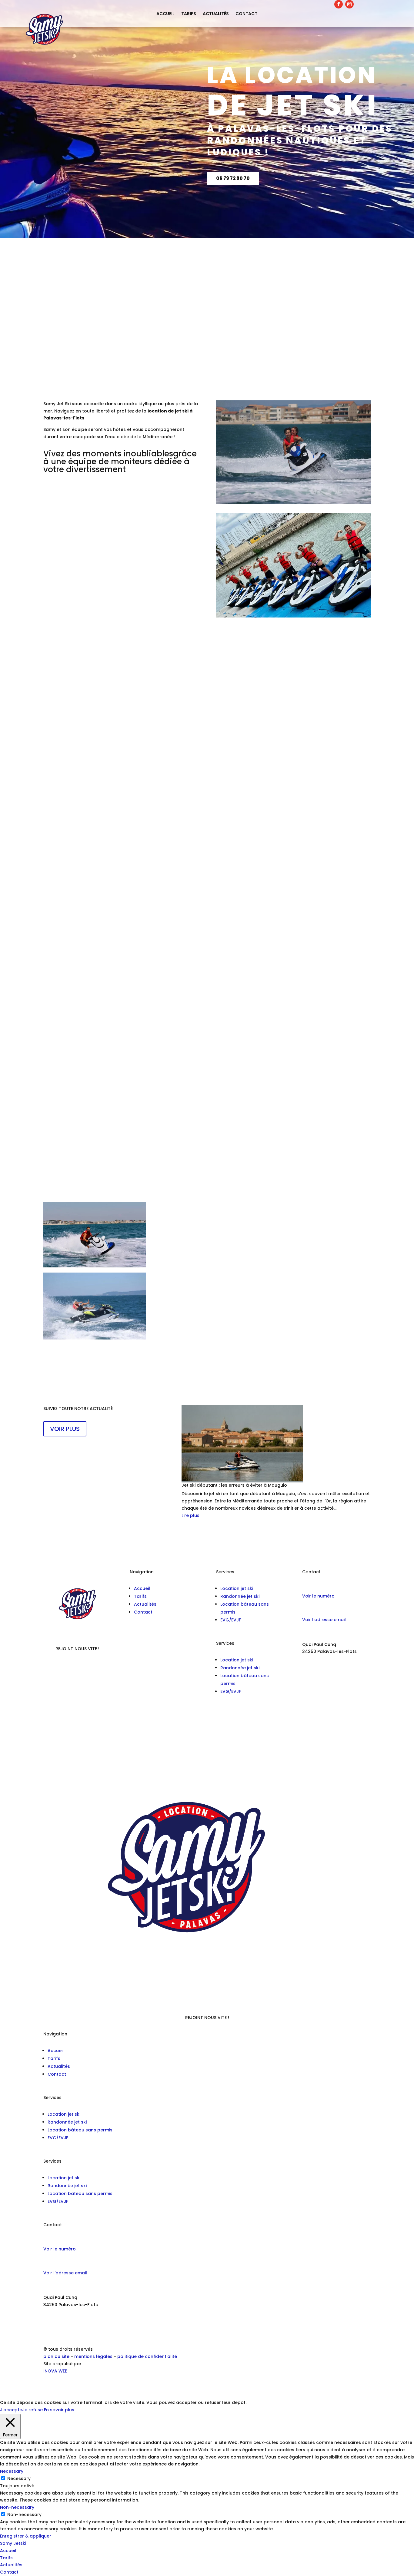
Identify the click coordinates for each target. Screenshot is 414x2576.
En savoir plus (59, 2410)
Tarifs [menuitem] (6, 2558)
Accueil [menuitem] (8, 2551)
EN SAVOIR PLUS (73, 688)
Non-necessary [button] (17, 2507)
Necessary (19, 2478)
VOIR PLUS (65, 1429)
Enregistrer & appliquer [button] (26, 2536)
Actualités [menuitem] (11, 2565)
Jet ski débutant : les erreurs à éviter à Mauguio (234, 1485)
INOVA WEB (55, 2371)
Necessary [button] (12, 2471)
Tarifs (189, 14)
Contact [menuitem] (9, 2572)
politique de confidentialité (147, 2356)
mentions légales (94, 2356)
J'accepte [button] (11, 2410)
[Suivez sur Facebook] (339, 4)
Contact (246, 14)
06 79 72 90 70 (233, 178)
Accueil (165, 14)
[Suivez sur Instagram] (349, 4)
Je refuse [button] (32, 2410)
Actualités (216, 14)
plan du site (56, 2356)
